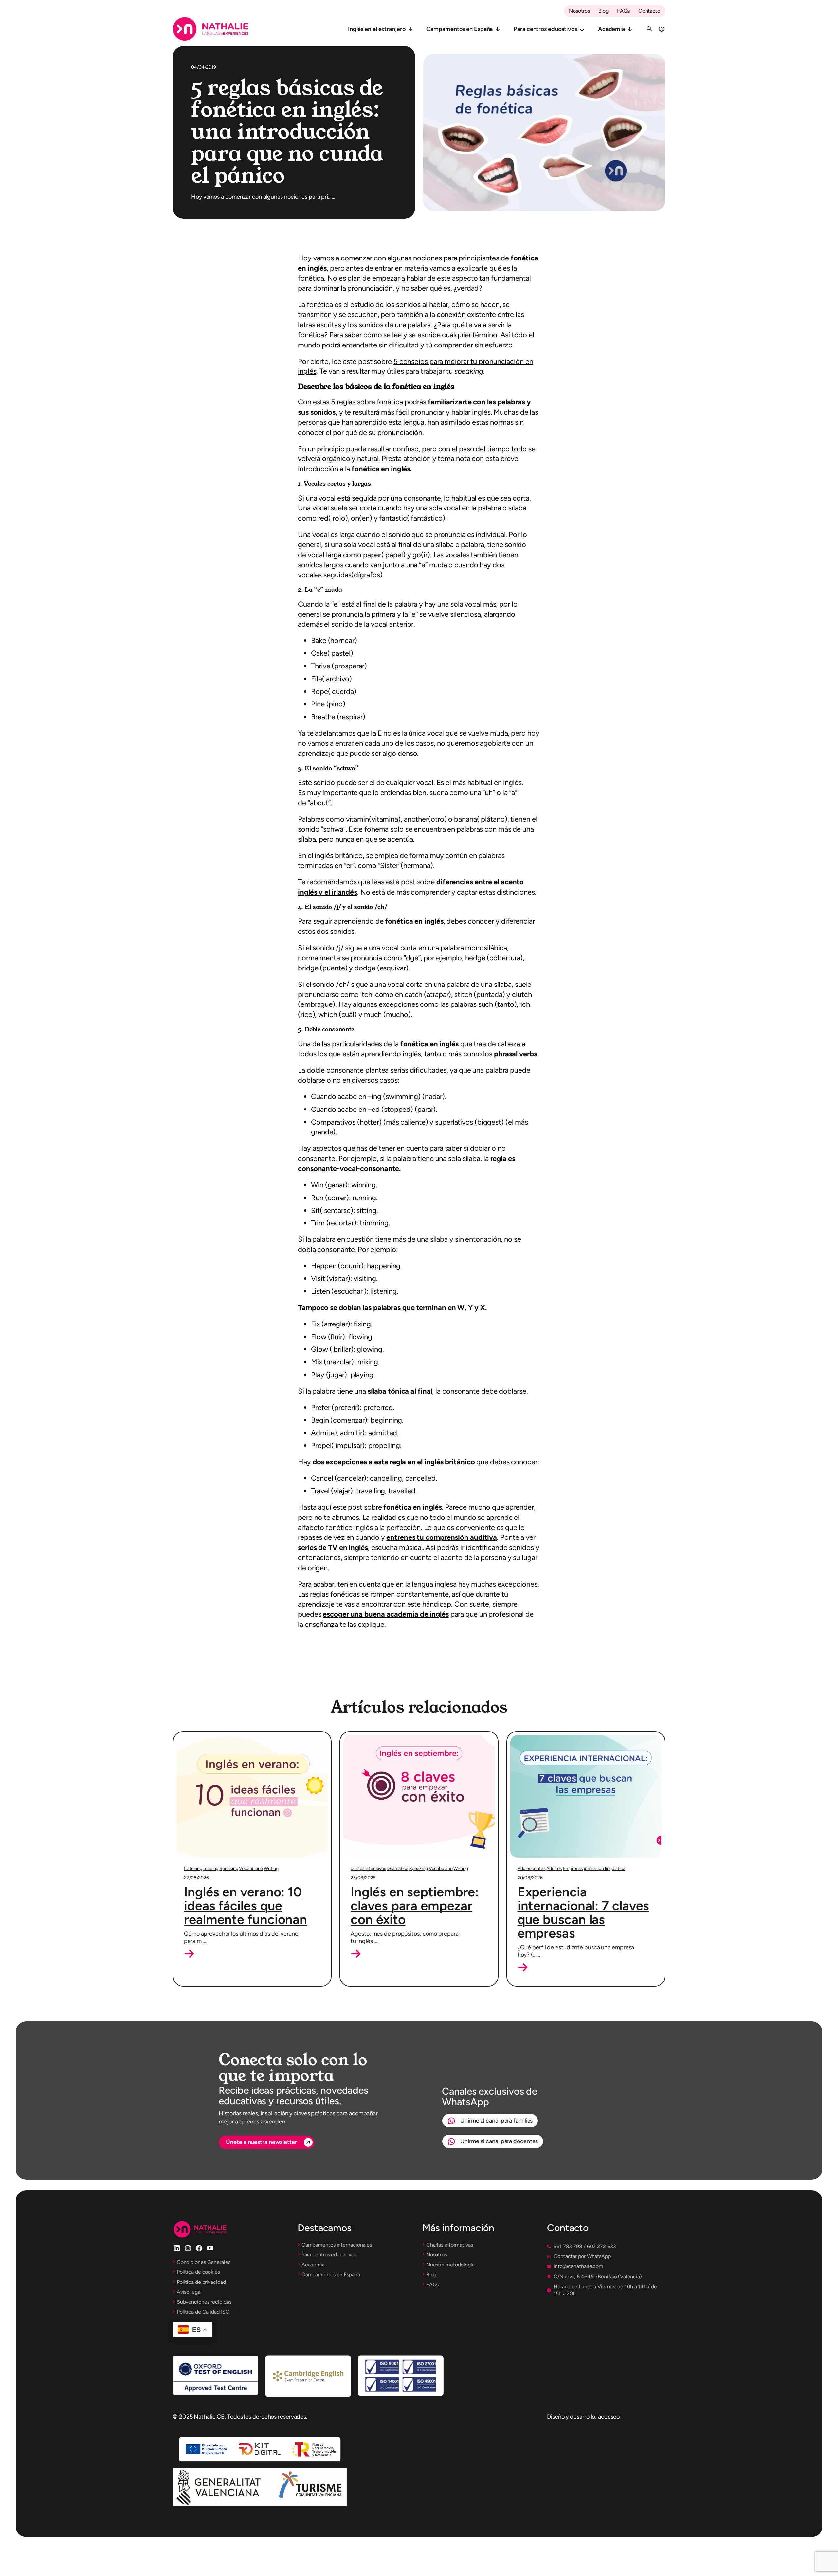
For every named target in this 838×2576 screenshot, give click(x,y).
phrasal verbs (516, 1054)
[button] (189, 1954)
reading (211, 1868)
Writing (271, 1868)
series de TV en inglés (333, 1547)
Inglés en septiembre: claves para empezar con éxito (415, 1906)
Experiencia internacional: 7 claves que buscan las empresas (583, 1912)
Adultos (554, 1868)
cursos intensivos (368, 1868)
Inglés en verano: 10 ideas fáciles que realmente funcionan (246, 1906)
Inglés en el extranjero (377, 29)
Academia (611, 29)
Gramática (398, 1868)
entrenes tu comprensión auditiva (442, 1537)
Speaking (229, 1868)
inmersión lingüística (605, 1868)
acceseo (609, 2417)
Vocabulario (251, 1868)
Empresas (573, 1868)
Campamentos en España (459, 29)
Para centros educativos (545, 29)
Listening (193, 1868)
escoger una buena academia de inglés (386, 1614)
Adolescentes (532, 1868)
